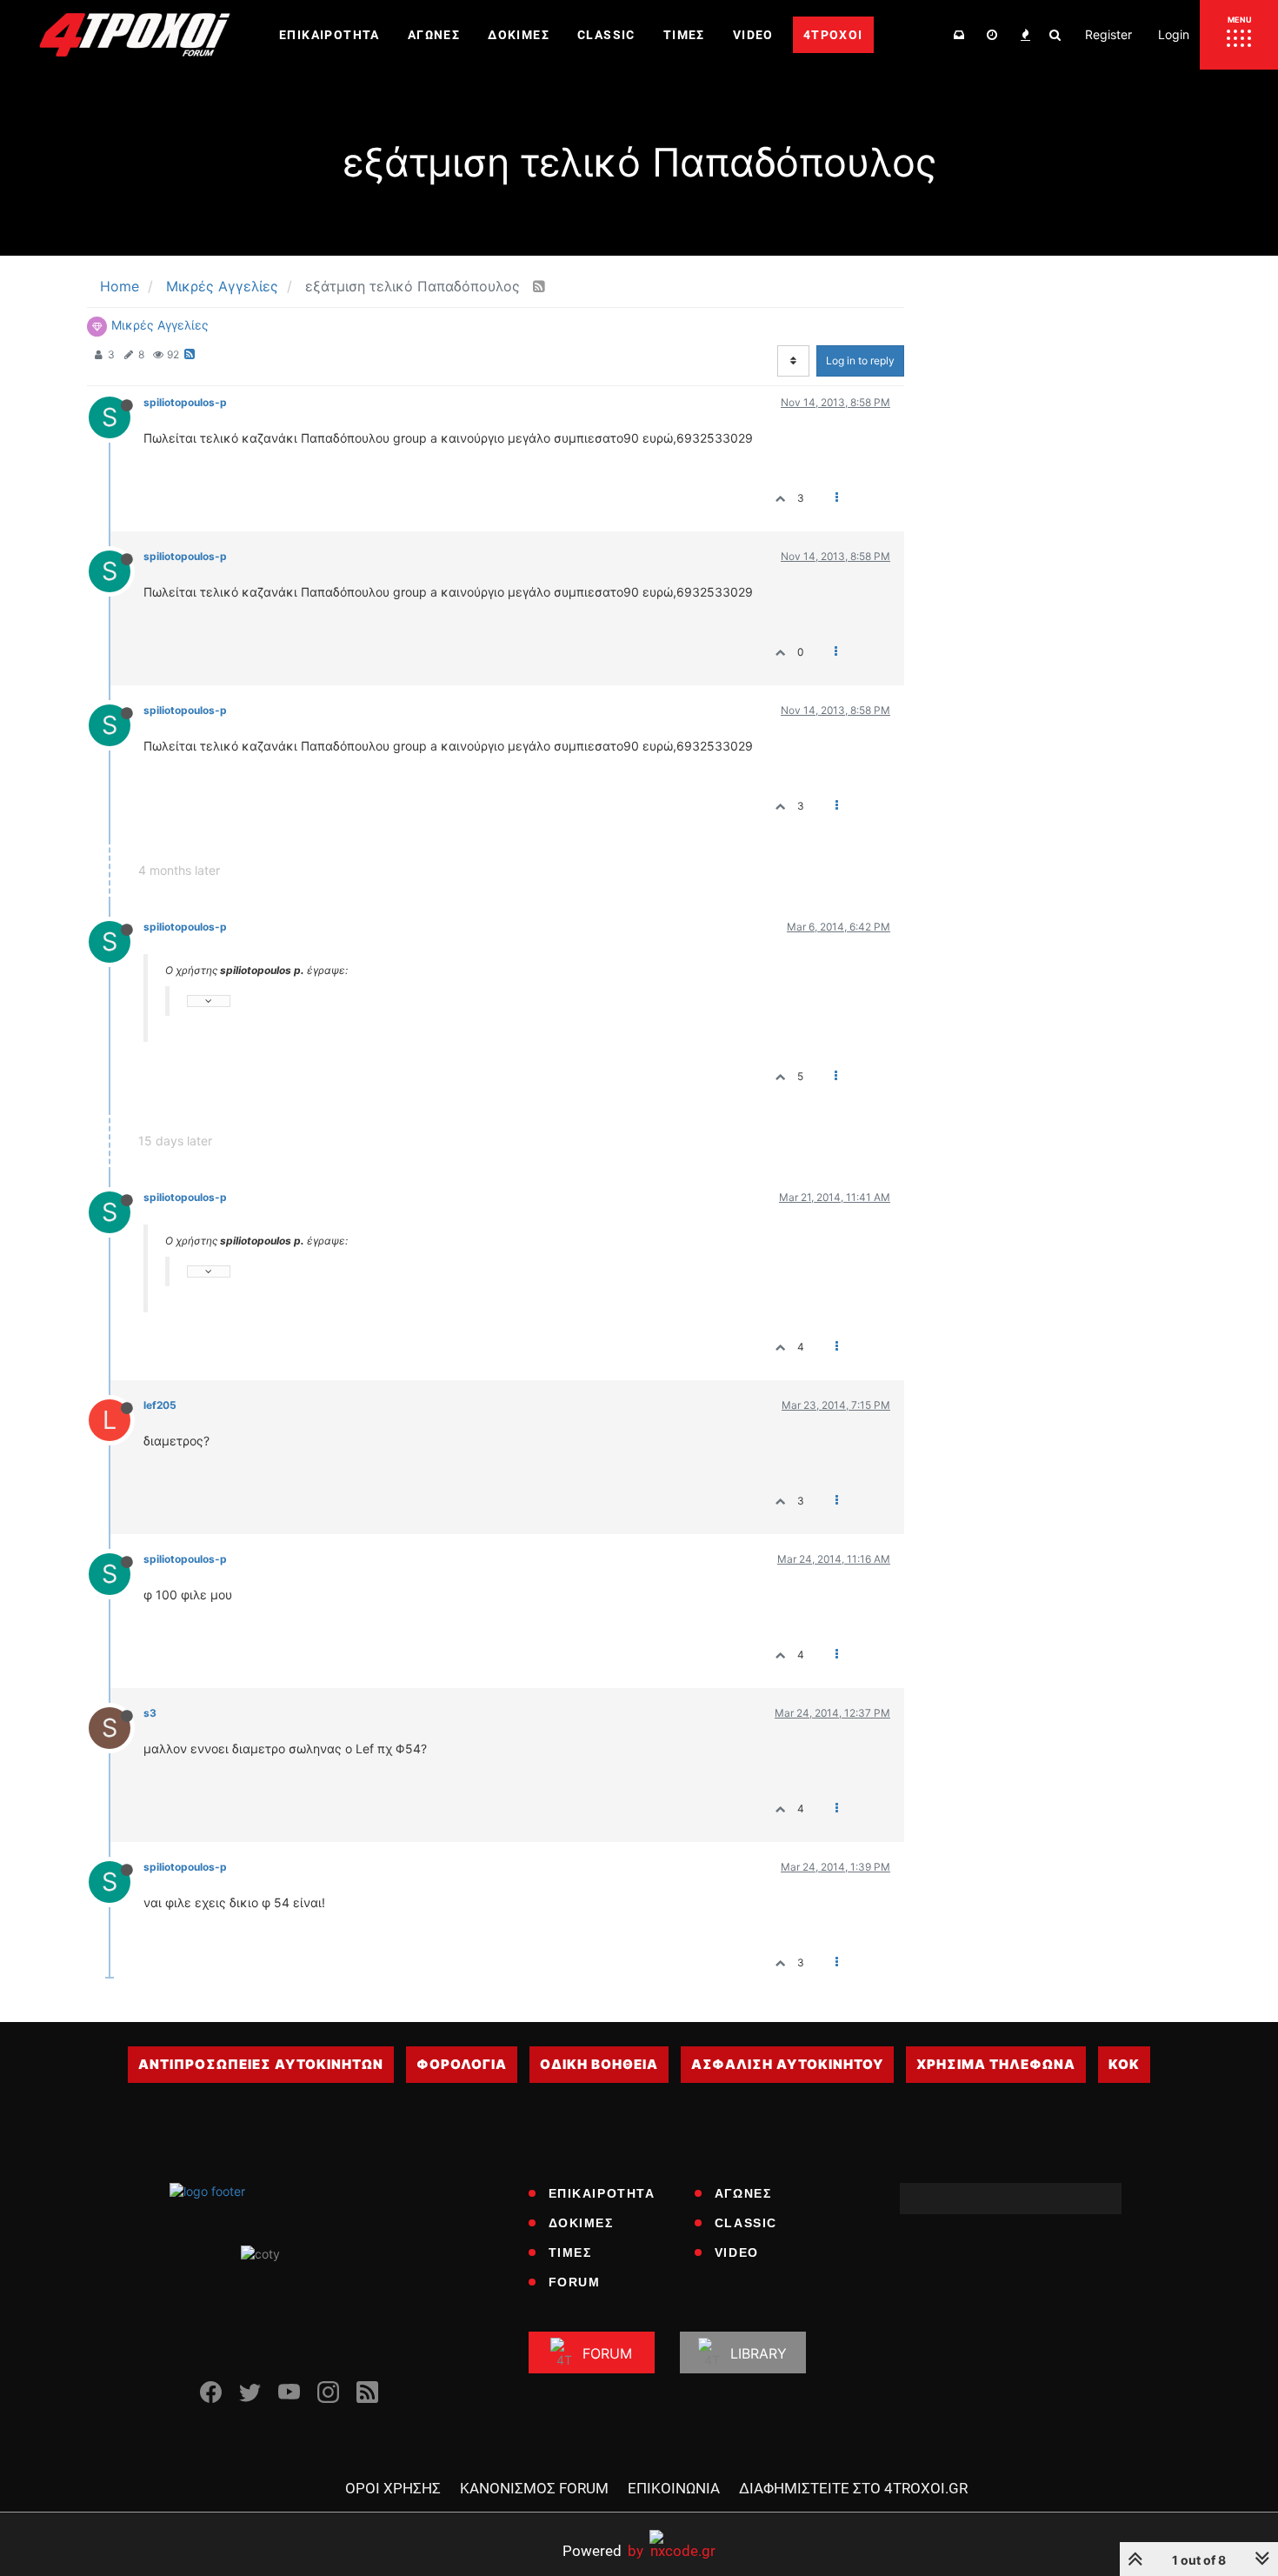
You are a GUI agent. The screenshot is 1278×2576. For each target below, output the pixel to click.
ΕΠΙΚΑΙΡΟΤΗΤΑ (602, 2193)
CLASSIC (746, 2223)
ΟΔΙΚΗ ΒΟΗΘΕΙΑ (599, 2064)
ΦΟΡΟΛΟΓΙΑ (462, 2064)
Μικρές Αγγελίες (160, 325)
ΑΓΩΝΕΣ (743, 2193)
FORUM (575, 2282)
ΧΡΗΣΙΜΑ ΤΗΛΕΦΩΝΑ (996, 2064)
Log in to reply (860, 360)
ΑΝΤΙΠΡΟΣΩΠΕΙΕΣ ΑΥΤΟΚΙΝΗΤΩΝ (261, 2064)
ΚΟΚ (1124, 2064)
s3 (150, 1713)
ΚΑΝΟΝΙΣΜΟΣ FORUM (534, 2488)
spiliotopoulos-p (185, 402)
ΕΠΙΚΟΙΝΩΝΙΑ (674, 2488)
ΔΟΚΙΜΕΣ (581, 2223)
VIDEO (737, 2252)
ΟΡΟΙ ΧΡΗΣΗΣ (393, 2488)
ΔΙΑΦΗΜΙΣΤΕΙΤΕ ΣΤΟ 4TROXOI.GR (853, 2488)
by (603, 2550)
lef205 (160, 1405)
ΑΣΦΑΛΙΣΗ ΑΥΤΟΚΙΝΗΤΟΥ (787, 2064)
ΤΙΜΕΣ (570, 2252)
